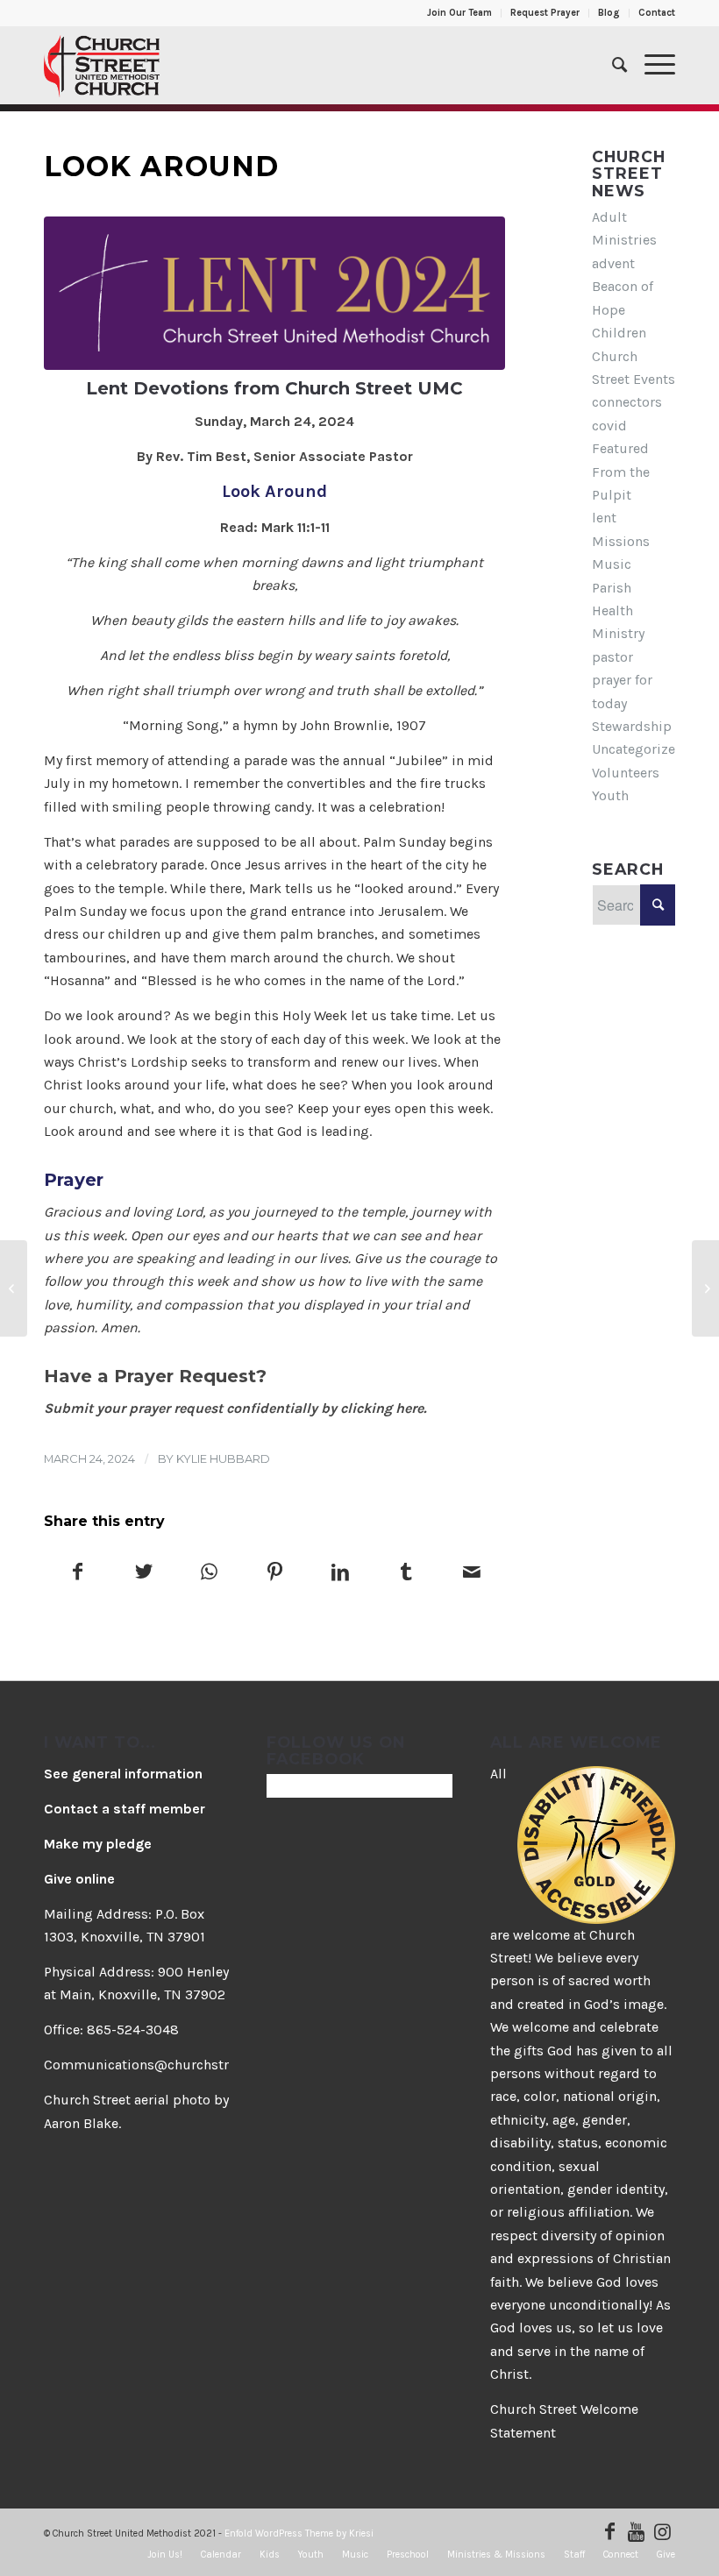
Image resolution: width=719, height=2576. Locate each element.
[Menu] (651, 65)
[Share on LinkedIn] (340, 1573)
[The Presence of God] (705, 1288)
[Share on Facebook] (78, 1573)
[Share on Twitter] (144, 1573)
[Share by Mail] (472, 1573)
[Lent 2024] (274, 293)
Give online (79, 1879)
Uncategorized (638, 749)
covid (609, 426)
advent (613, 263)
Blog (609, 13)
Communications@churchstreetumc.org (173, 2065)
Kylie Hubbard (223, 1458)
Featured (620, 448)
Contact (657, 13)
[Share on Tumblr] (406, 1573)
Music (612, 564)
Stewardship (632, 726)
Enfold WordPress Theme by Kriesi (299, 2533)
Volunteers (626, 773)
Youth (610, 795)
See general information (123, 1774)
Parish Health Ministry (618, 611)
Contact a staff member (125, 1809)
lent (604, 518)
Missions (621, 541)
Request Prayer (545, 13)
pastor (612, 657)
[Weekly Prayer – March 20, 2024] (14, 1288)
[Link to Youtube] (636, 2531)
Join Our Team (459, 13)
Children (619, 333)
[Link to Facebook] (609, 2531)
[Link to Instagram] (662, 2531)
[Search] (611, 65)
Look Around (161, 166)
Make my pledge (98, 1844)
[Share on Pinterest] (275, 1573)
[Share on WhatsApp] (210, 1573)
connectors (627, 402)
